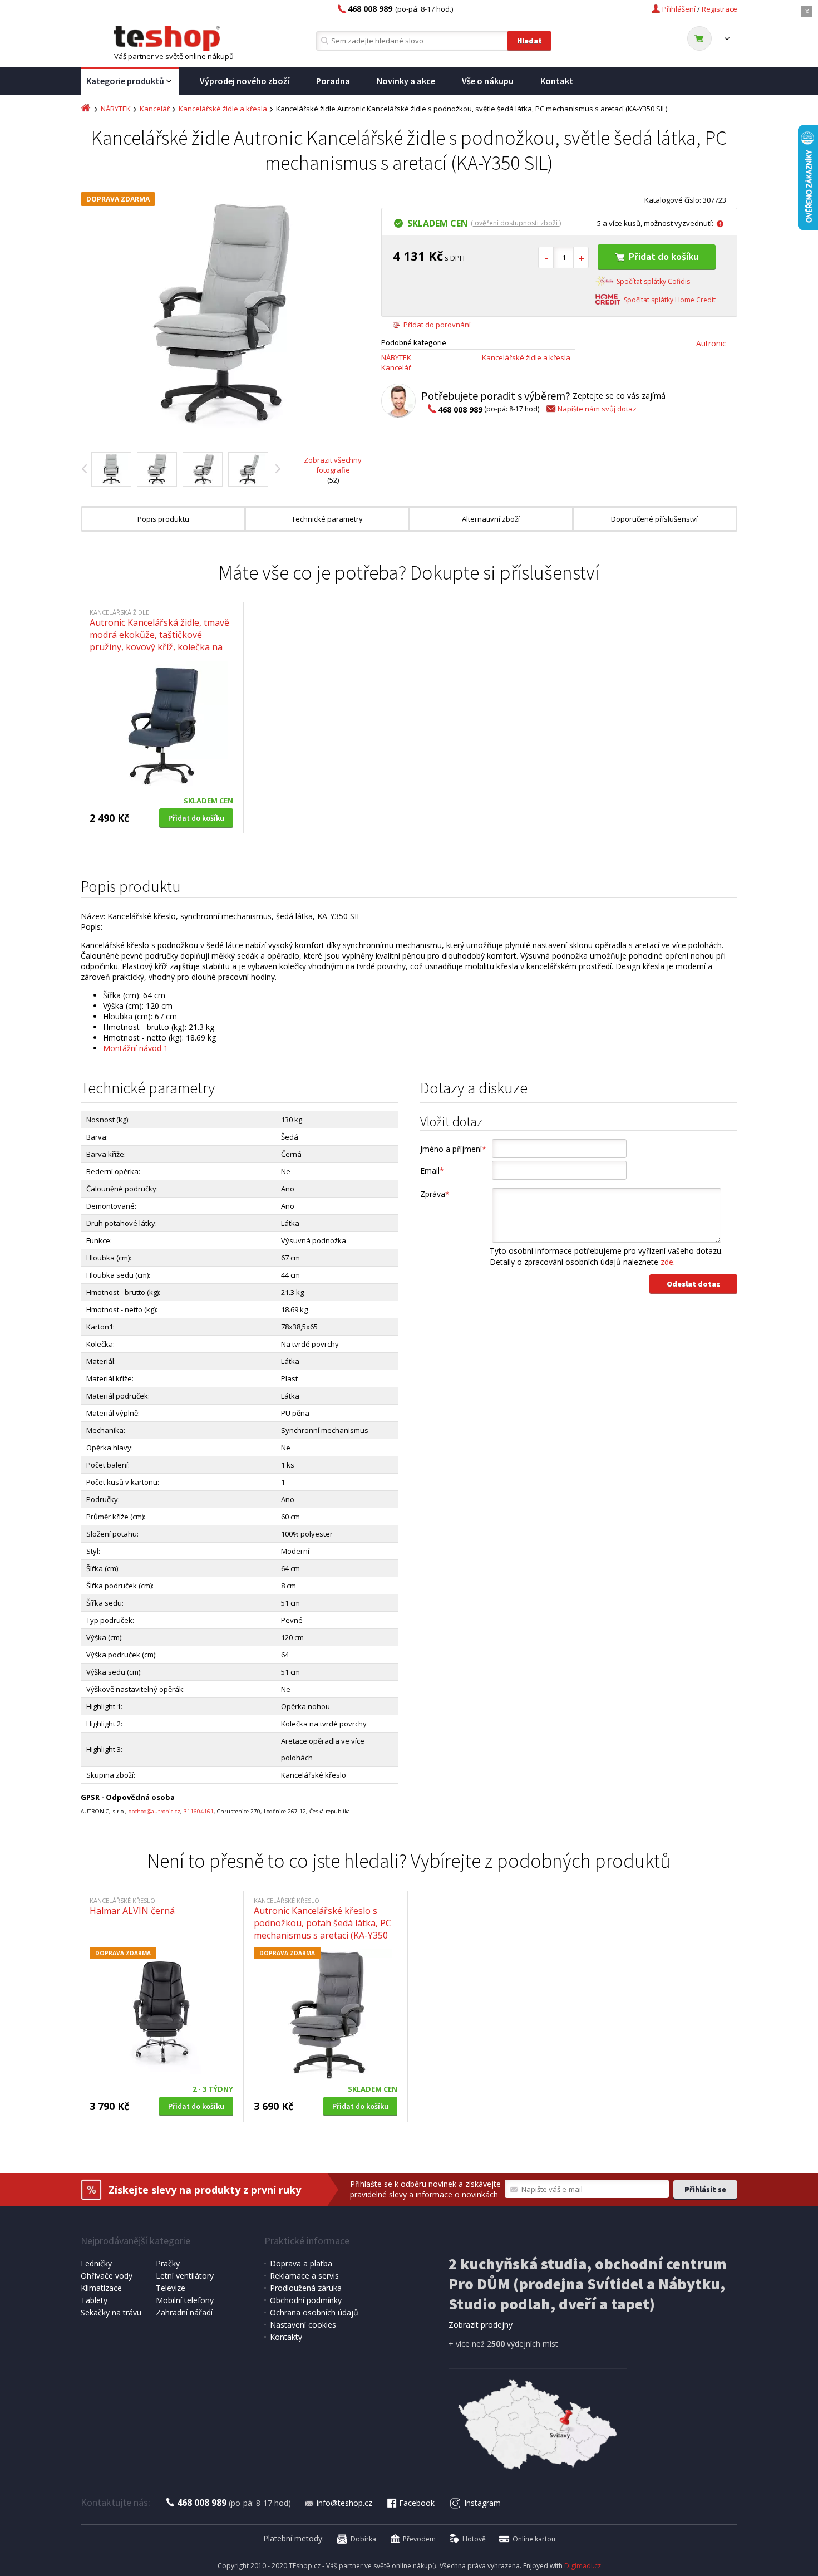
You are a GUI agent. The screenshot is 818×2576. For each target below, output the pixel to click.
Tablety (94, 2300)
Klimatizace (101, 2288)
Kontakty (286, 2337)
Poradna (333, 81)
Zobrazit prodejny (481, 2325)
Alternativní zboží (491, 519)
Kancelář (155, 109)
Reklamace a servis (304, 2276)
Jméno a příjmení (453, 1149)
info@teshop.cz (344, 2503)
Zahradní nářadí (184, 2312)
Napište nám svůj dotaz (597, 409)
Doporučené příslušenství (654, 519)
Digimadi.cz (583, 2566)
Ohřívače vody (107, 2276)
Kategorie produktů (125, 81)
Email (432, 1171)
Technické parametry (327, 519)
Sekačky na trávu (111, 2312)
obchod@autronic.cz (154, 1811)
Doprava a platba (301, 2263)
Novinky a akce (406, 81)
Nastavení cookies (303, 2325)
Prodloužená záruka (306, 2288)
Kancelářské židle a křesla (223, 109)
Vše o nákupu (488, 81)
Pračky (168, 2263)
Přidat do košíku (664, 256)
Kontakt (557, 81)
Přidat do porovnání (437, 325)
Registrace (720, 9)
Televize (171, 2288)
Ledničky (96, 2263)
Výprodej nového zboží (245, 81)
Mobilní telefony (185, 2300)
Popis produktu (163, 519)
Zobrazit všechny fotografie (333, 465)
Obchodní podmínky (306, 2300)
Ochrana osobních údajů (314, 2312)
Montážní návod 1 (135, 1048)
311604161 (199, 1811)
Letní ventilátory (185, 2276)
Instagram (482, 2503)
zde (667, 1262)
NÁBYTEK (116, 109)
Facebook (417, 2503)
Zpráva (435, 1194)
